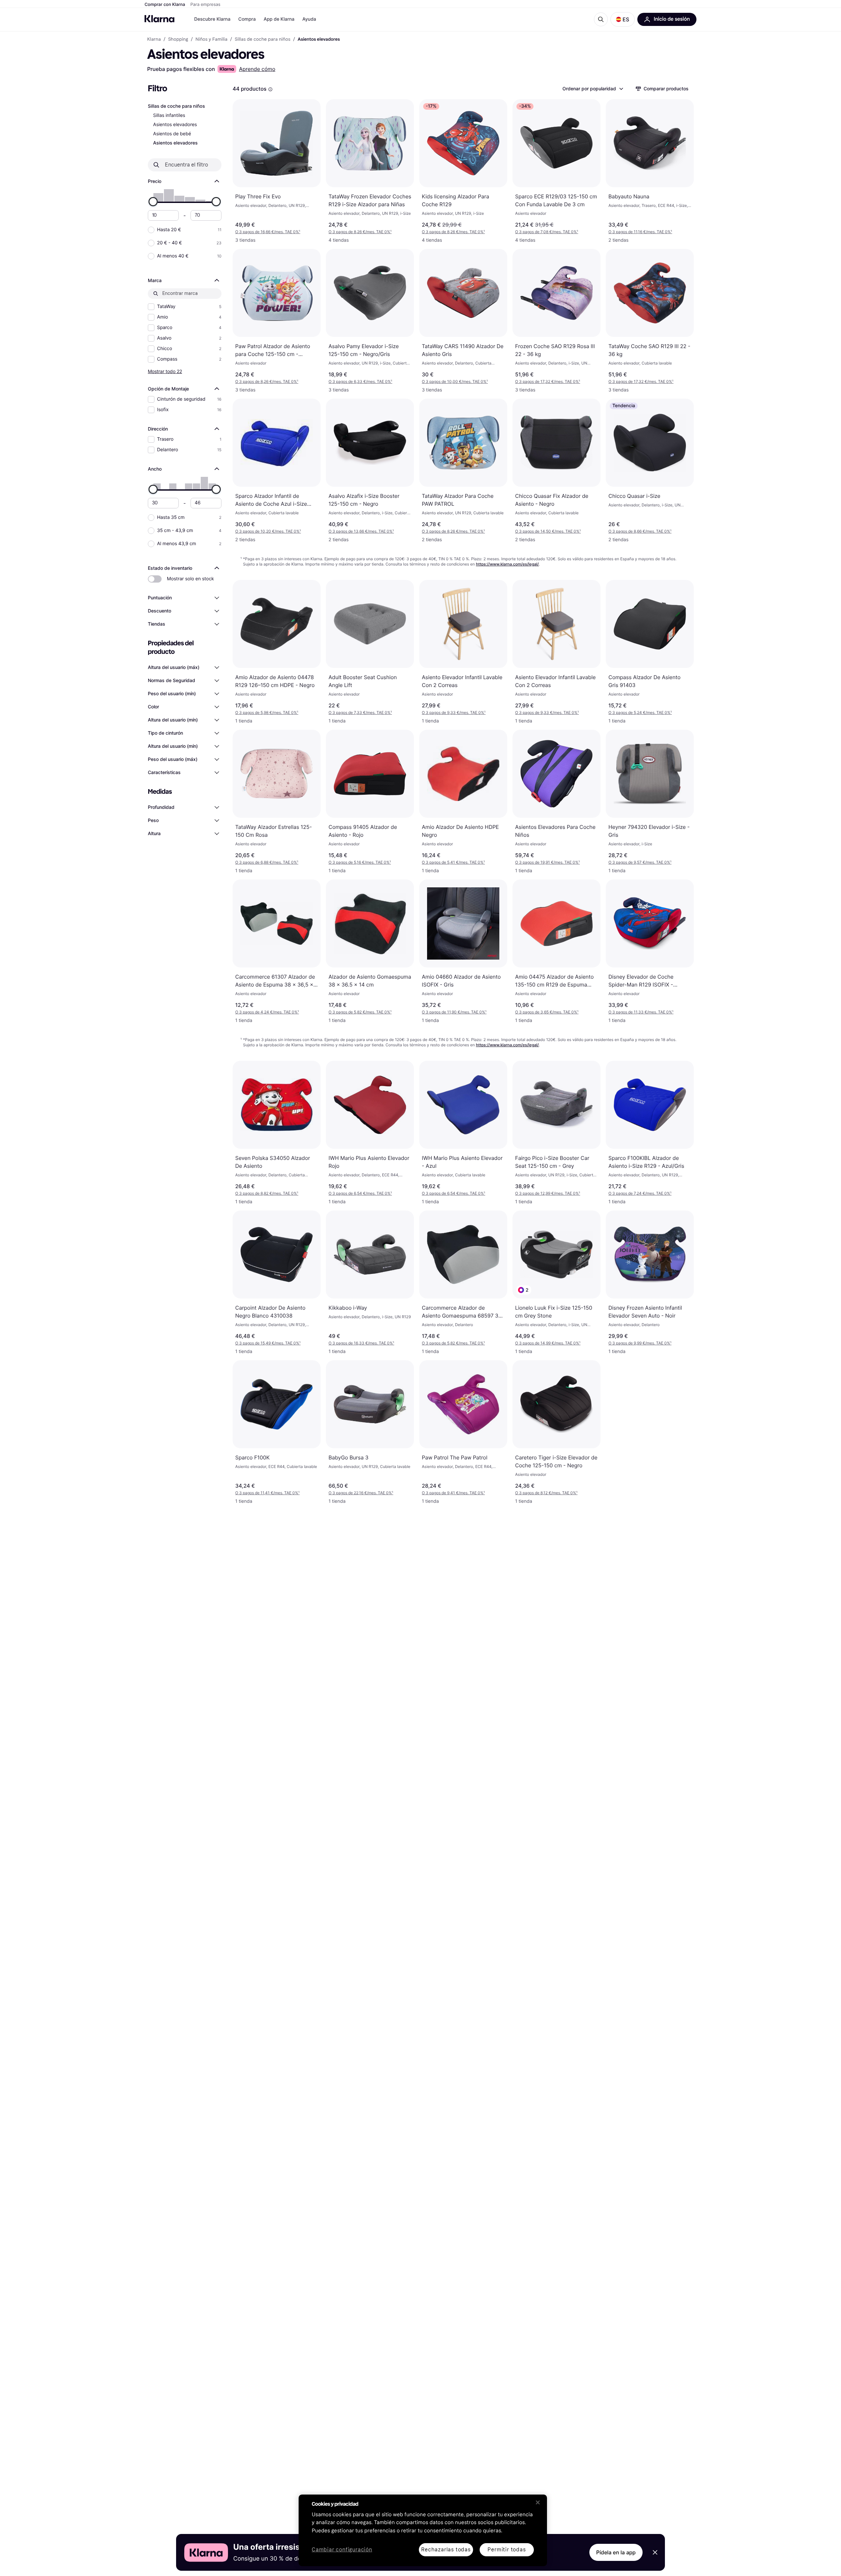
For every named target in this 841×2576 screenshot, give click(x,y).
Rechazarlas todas (446, 2550)
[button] (623, 19)
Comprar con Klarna (165, 5)
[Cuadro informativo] (270, 89)
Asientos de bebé (172, 134)
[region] (423, 2530)
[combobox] (592, 89)
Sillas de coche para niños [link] (263, 39)
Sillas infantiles (169, 115)
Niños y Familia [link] (211, 39)
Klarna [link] (154, 39)
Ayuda (309, 19)
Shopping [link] (178, 39)
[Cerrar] (538, 2502)
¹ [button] (268, 232)
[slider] (153, 202)
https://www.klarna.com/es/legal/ (508, 564)
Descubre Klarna (212, 19)
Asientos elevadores (175, 125)
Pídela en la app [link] (616, 2552)
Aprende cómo (257, 69)
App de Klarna (279, 19)
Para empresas (205, 5)
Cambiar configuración (342, 2550)
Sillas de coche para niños (176, 106)
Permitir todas (507, 2550)
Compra (247, 19)
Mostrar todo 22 (165, 371)
